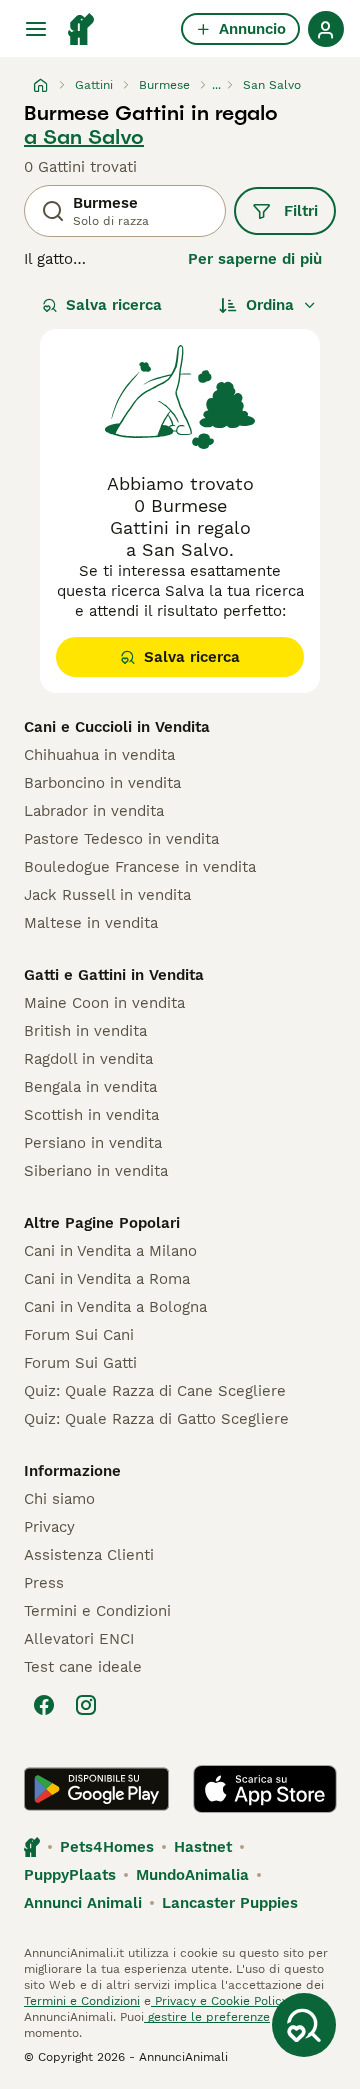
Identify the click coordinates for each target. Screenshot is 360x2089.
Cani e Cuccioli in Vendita (117, 727)
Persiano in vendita (93, 1143)
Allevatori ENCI (79, 1639)
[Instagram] (86, 1705)
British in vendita (85, 1031)
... (216, 85)
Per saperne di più (255, 259)
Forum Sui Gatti (80, 1363)
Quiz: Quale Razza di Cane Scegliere (155, 1391)
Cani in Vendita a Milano (110, 1251)
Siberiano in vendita (96, 1171)
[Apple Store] (265, 1789)
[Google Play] (96, 1789)
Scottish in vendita (91, 1115)
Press (44, 1583)
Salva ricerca (114, 305)
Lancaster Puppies (230, 1903)
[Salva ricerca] (304, 2025)
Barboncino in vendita (102, 783)
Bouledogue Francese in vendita (140, 867)
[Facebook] (44, 1705)
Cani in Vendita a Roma (107, 1279)
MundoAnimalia (192, 1875)
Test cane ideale (83, 1667)
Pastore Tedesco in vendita (121, 839)
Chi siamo (59, 1499)
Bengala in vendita (90, 1087)
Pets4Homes (107, 1847)
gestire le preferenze (207, 2017)
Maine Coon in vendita (104, 1003)
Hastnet (203, 1847)
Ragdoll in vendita (88, 1059)
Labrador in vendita (94, 811)
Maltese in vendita (91, 923)
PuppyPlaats (70, 1875)
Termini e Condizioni (97, 1611)
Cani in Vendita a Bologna (115, 1307)
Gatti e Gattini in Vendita (114, 975)
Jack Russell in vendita (107, 895)
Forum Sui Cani (79, 1335)
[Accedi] (326, 29)
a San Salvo (84, 137)
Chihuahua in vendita (99, 755)
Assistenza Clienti (89, 1555)
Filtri (301, 211)
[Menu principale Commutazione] (36, 29)
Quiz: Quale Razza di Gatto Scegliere (156, 1419)
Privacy (49, 1527)
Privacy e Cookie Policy (219, 2001)
